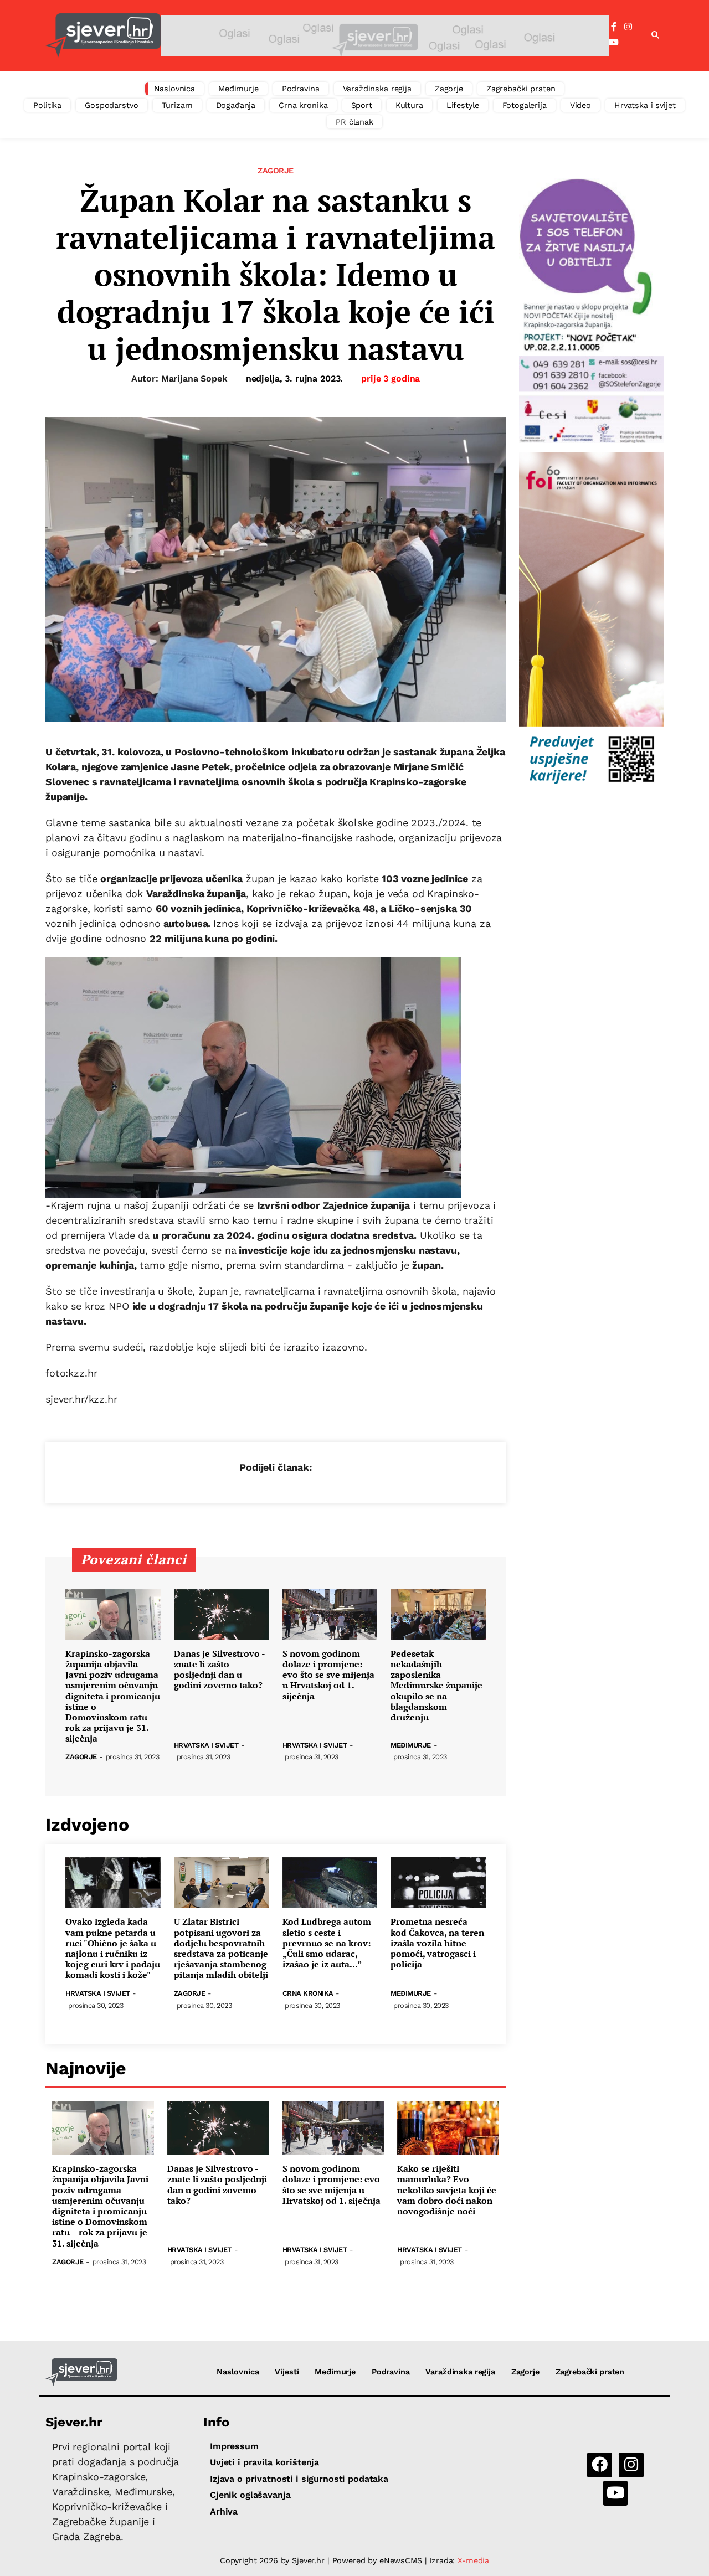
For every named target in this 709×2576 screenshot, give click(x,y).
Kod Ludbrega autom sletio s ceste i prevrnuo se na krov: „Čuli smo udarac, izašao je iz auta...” (327, 1943)
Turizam (177, 105)
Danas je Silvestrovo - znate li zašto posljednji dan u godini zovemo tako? (219, 1670)
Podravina (301, 89)
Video (580, 105)
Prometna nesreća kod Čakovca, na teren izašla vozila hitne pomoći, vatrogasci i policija (437, 1943)
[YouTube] (614, 43)
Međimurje (238, 89)
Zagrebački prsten (521, 89)
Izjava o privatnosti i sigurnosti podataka (299, 2479)
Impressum (234, 2446)
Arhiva (224, 2511)
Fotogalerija (525, 105)
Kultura (409, 105)
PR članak (354, 122)
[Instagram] (628, 27)
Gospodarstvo (111, 105)
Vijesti (287, 2372)
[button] (655, 35)
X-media (473, 2560)
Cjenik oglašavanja (250, 2495)
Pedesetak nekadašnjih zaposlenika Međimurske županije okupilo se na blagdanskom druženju (436, 1686)
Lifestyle (463, 105)
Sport (362, 105)
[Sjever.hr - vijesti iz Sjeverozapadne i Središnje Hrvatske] (103, 35)
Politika (47, 105)
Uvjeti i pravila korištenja (264, 2462)
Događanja (236, 105)
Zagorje (449, 89)
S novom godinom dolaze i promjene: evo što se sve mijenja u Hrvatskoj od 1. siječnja (328, 1675)
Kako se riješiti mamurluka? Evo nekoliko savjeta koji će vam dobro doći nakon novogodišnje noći (447, 2190)
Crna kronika (303, 105)
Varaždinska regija (377, 89)
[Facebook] (614, 27)
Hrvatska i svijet (645, 105)
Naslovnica (175, 89)
